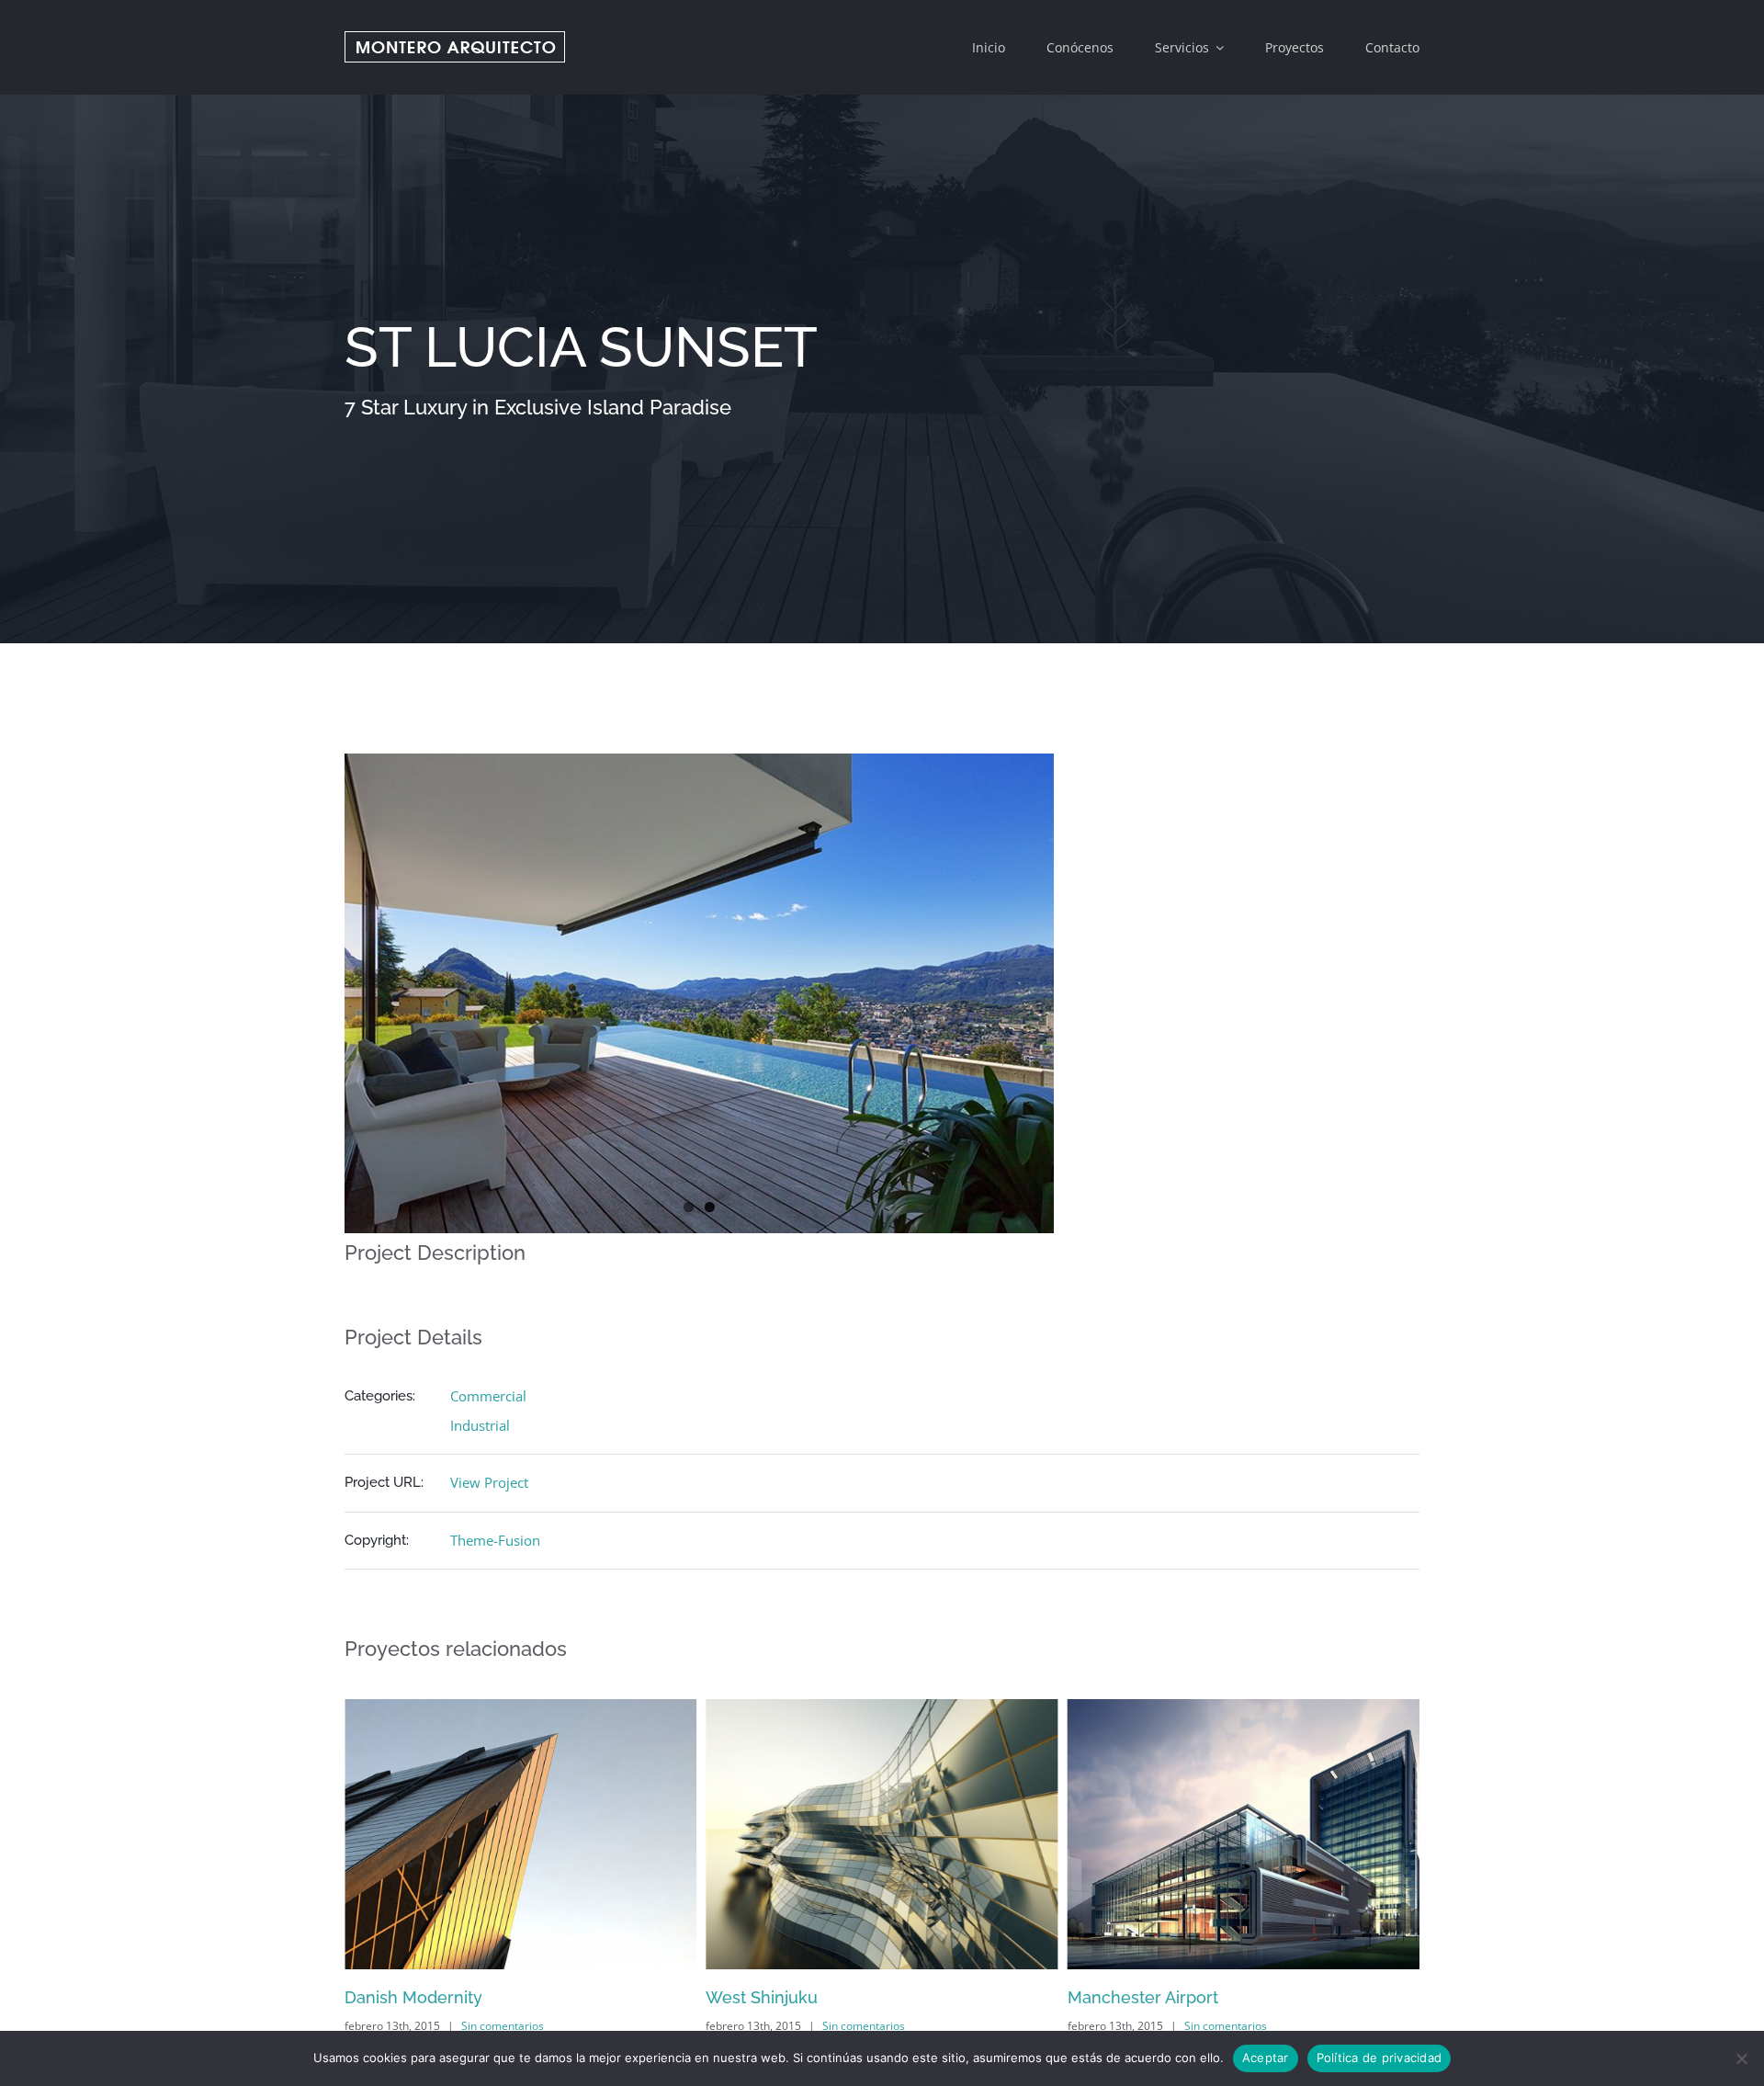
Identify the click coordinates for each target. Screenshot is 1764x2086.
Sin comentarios (503, 2026)
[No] (1741, 2058)
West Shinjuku (401, 1997)
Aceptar (1266, 2058)
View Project (489, 1482)
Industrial (480, 1425)
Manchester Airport (781, 1997)
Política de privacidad (1380, 2058)
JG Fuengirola (1122, 1997)
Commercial (488, 1396)
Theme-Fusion (495, 1540)
